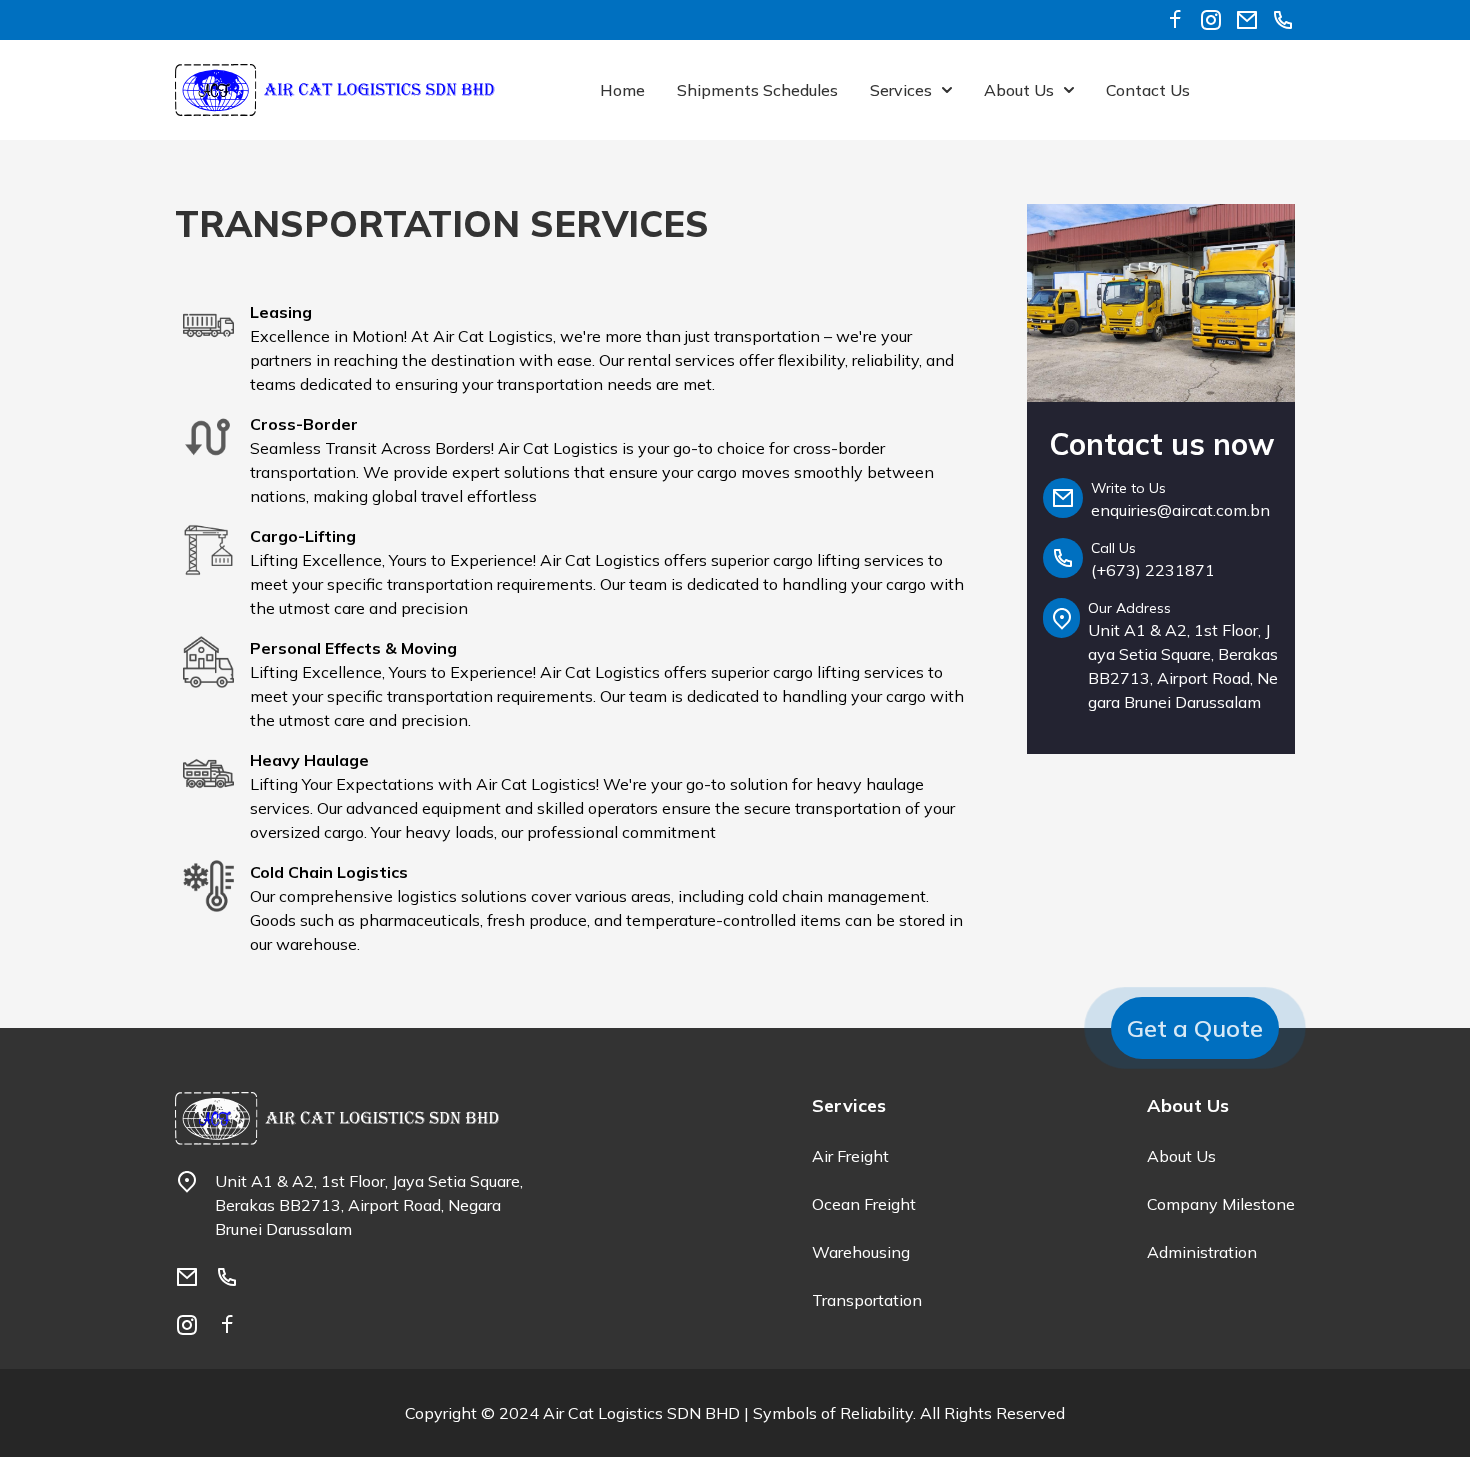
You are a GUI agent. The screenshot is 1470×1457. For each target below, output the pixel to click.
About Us (1181, 1156)
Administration (1202, 1252)
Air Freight (850, 1156)
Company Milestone (1221, 1204)
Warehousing (861, 1252)
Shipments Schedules (757, 90)
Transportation (867, 1300)
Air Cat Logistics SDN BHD (641, 1413)
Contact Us (1148, 90)
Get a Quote (1195, 1028)
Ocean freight (864, 1204)
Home (622, 90)
